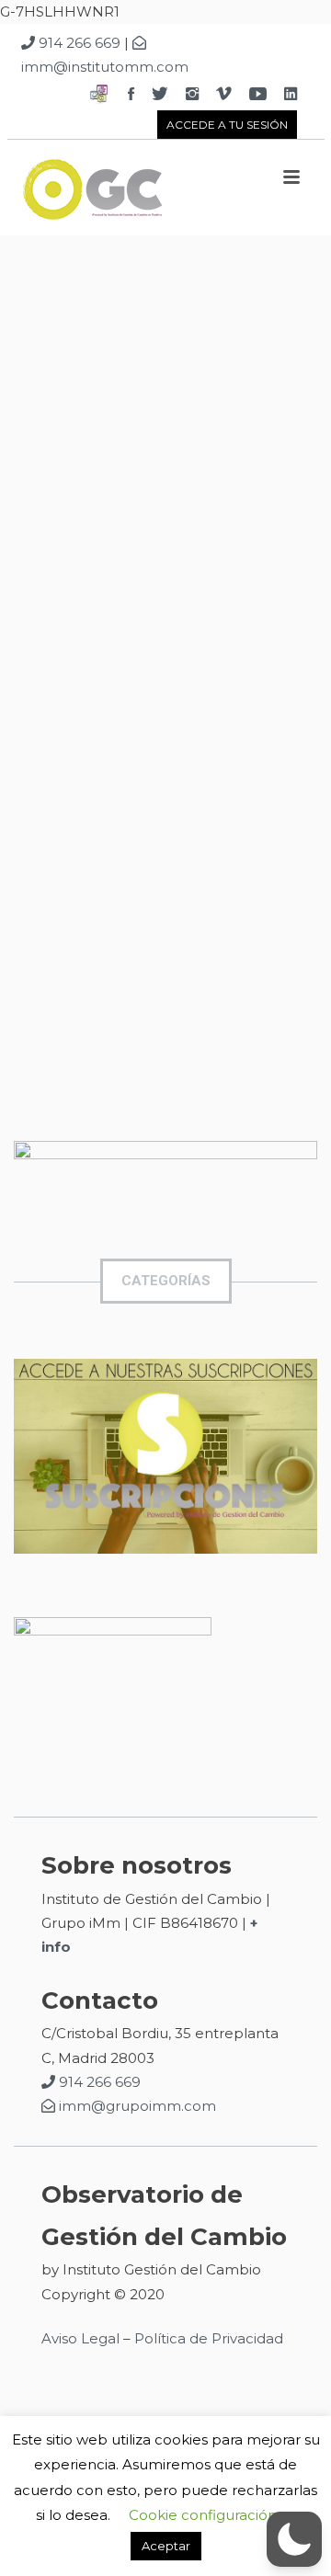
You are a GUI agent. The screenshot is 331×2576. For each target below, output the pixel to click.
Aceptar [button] (166, 2546)
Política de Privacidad (211, 2338)
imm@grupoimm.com (136, 2106)
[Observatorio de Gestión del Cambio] (140, 194)
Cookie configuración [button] (203, 2515)
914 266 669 (78, 43)
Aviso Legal (80, 2338)
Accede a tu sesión (227, 125)
